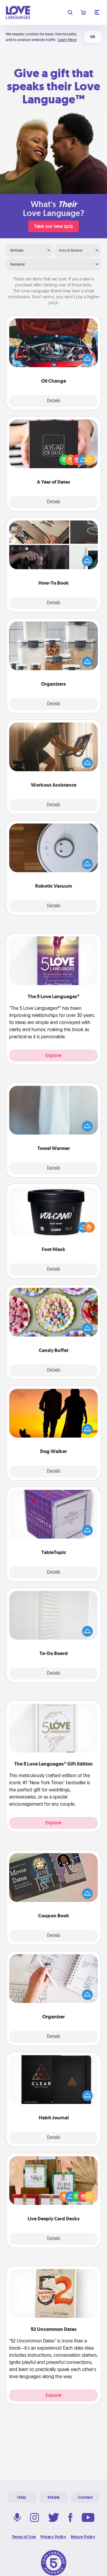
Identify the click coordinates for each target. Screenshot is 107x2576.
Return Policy (83, 2537)
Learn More (67, 40)
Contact (85, 2497)
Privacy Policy (53, 2537)
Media (53, 2497)
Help (22, 2497)
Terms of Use (24, 2537)
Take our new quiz (53, 226)
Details (54, 401)
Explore (53, 1055)
